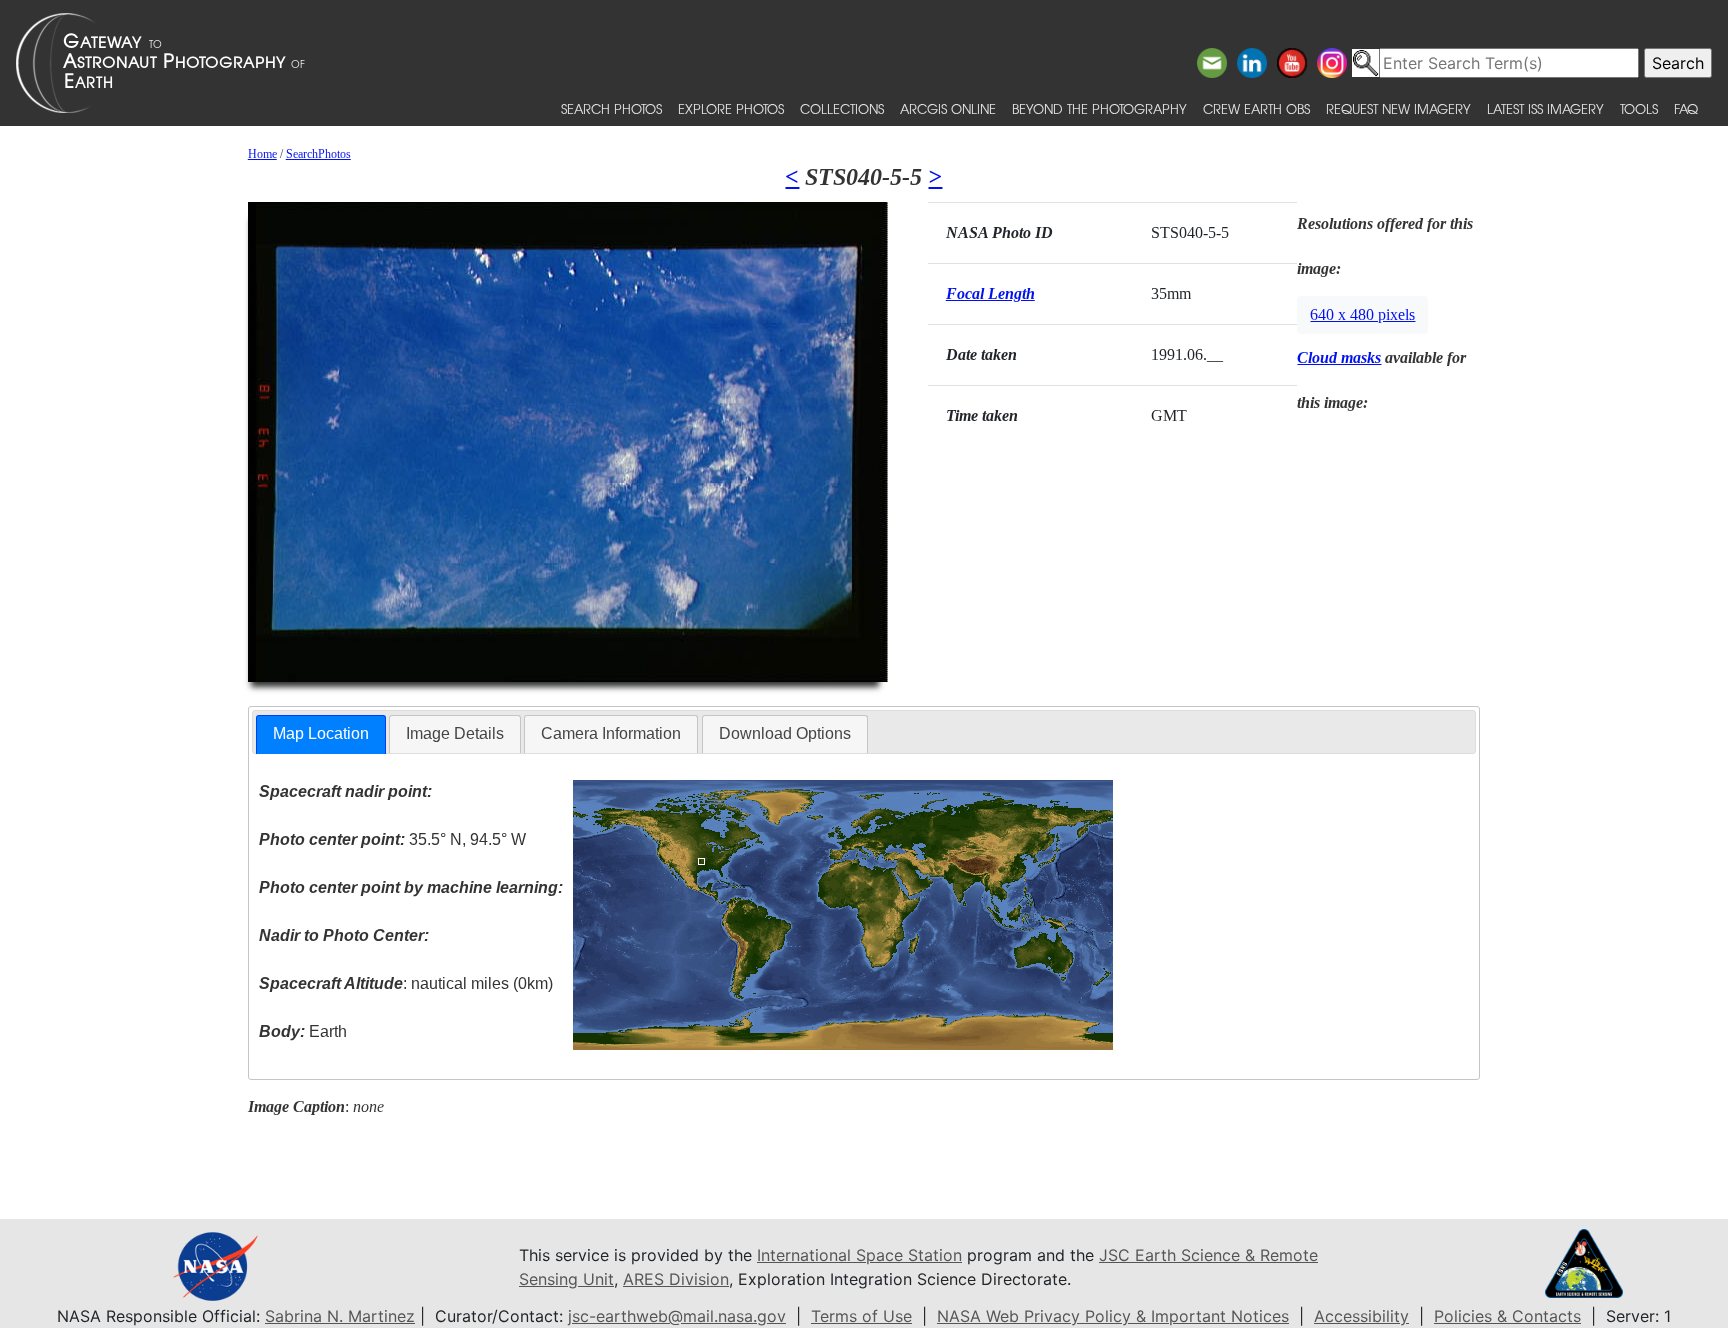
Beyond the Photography (1099, 108)
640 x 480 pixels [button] (1362, 314)
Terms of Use (861, 1316)
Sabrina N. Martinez (340, 1316)
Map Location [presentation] (321, 733)
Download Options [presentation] (785, 733)
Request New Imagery (1398, 108)
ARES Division (676, 1279)
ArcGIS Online (948, 108)
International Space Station (859, 1255)
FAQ (1686, 108)
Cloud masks (1339, 357)
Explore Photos (731, 108)
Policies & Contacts (1507, 1316)
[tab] (321, 734)
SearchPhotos (318, 154)
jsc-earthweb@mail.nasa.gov (677, 1316)
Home (262, 154)
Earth (303, 1031)
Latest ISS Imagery (1545, 108)
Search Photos (611, 108)
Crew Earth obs (1256, 108)
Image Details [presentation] (455, 733)
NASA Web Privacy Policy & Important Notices (1113, 1316)
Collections (842, 108)
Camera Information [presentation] (611, 733)
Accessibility (1361, 1316)
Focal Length (990, 293)
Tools (1639, 108)
